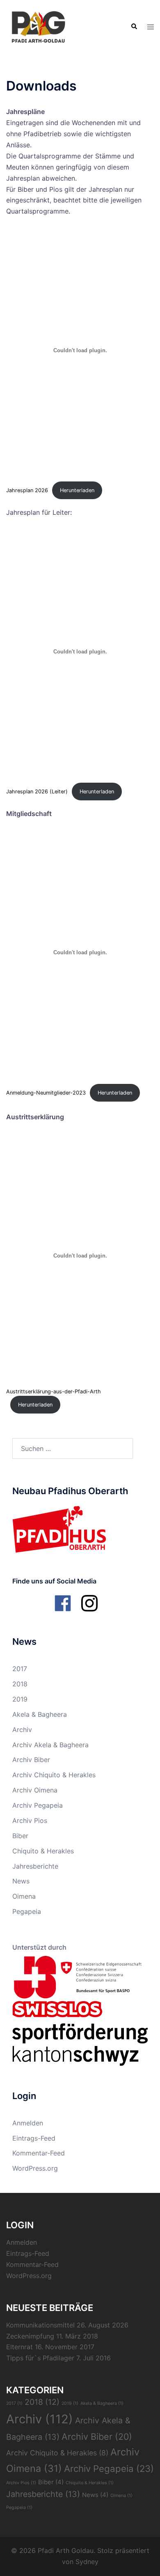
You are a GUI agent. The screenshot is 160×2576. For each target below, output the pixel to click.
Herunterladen (77, 490)
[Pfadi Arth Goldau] (38, 26)
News (21, 1881)
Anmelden (28, 2123)
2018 (20, 1684)
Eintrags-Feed (34, 2138)
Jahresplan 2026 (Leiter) (37, 792)
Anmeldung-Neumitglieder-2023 (46, 1093)
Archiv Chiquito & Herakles (54, 1775)
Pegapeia (27, 1911)
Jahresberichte (35, 1866)
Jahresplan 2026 (27, 490)
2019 (20, 1699)
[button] (134, 27)
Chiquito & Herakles (43, 1851)
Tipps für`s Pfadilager (40, 2358)
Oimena (24, 1896)
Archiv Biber (31, 1760)
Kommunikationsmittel (40, 2325)
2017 (20, 1669)
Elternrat (19, 2347)
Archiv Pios (30, 1820)
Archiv (22, 1730)
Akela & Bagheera (40, 1714)
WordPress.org (35, 2168)
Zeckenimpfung (30, 2336)
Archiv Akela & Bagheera (50, 1745)
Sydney (87, 2562)
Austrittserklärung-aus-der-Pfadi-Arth (54, 1391)
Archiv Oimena (35, 1790)
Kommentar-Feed (39, 2153)
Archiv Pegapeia (38, 1805)
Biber (20, 1836)
